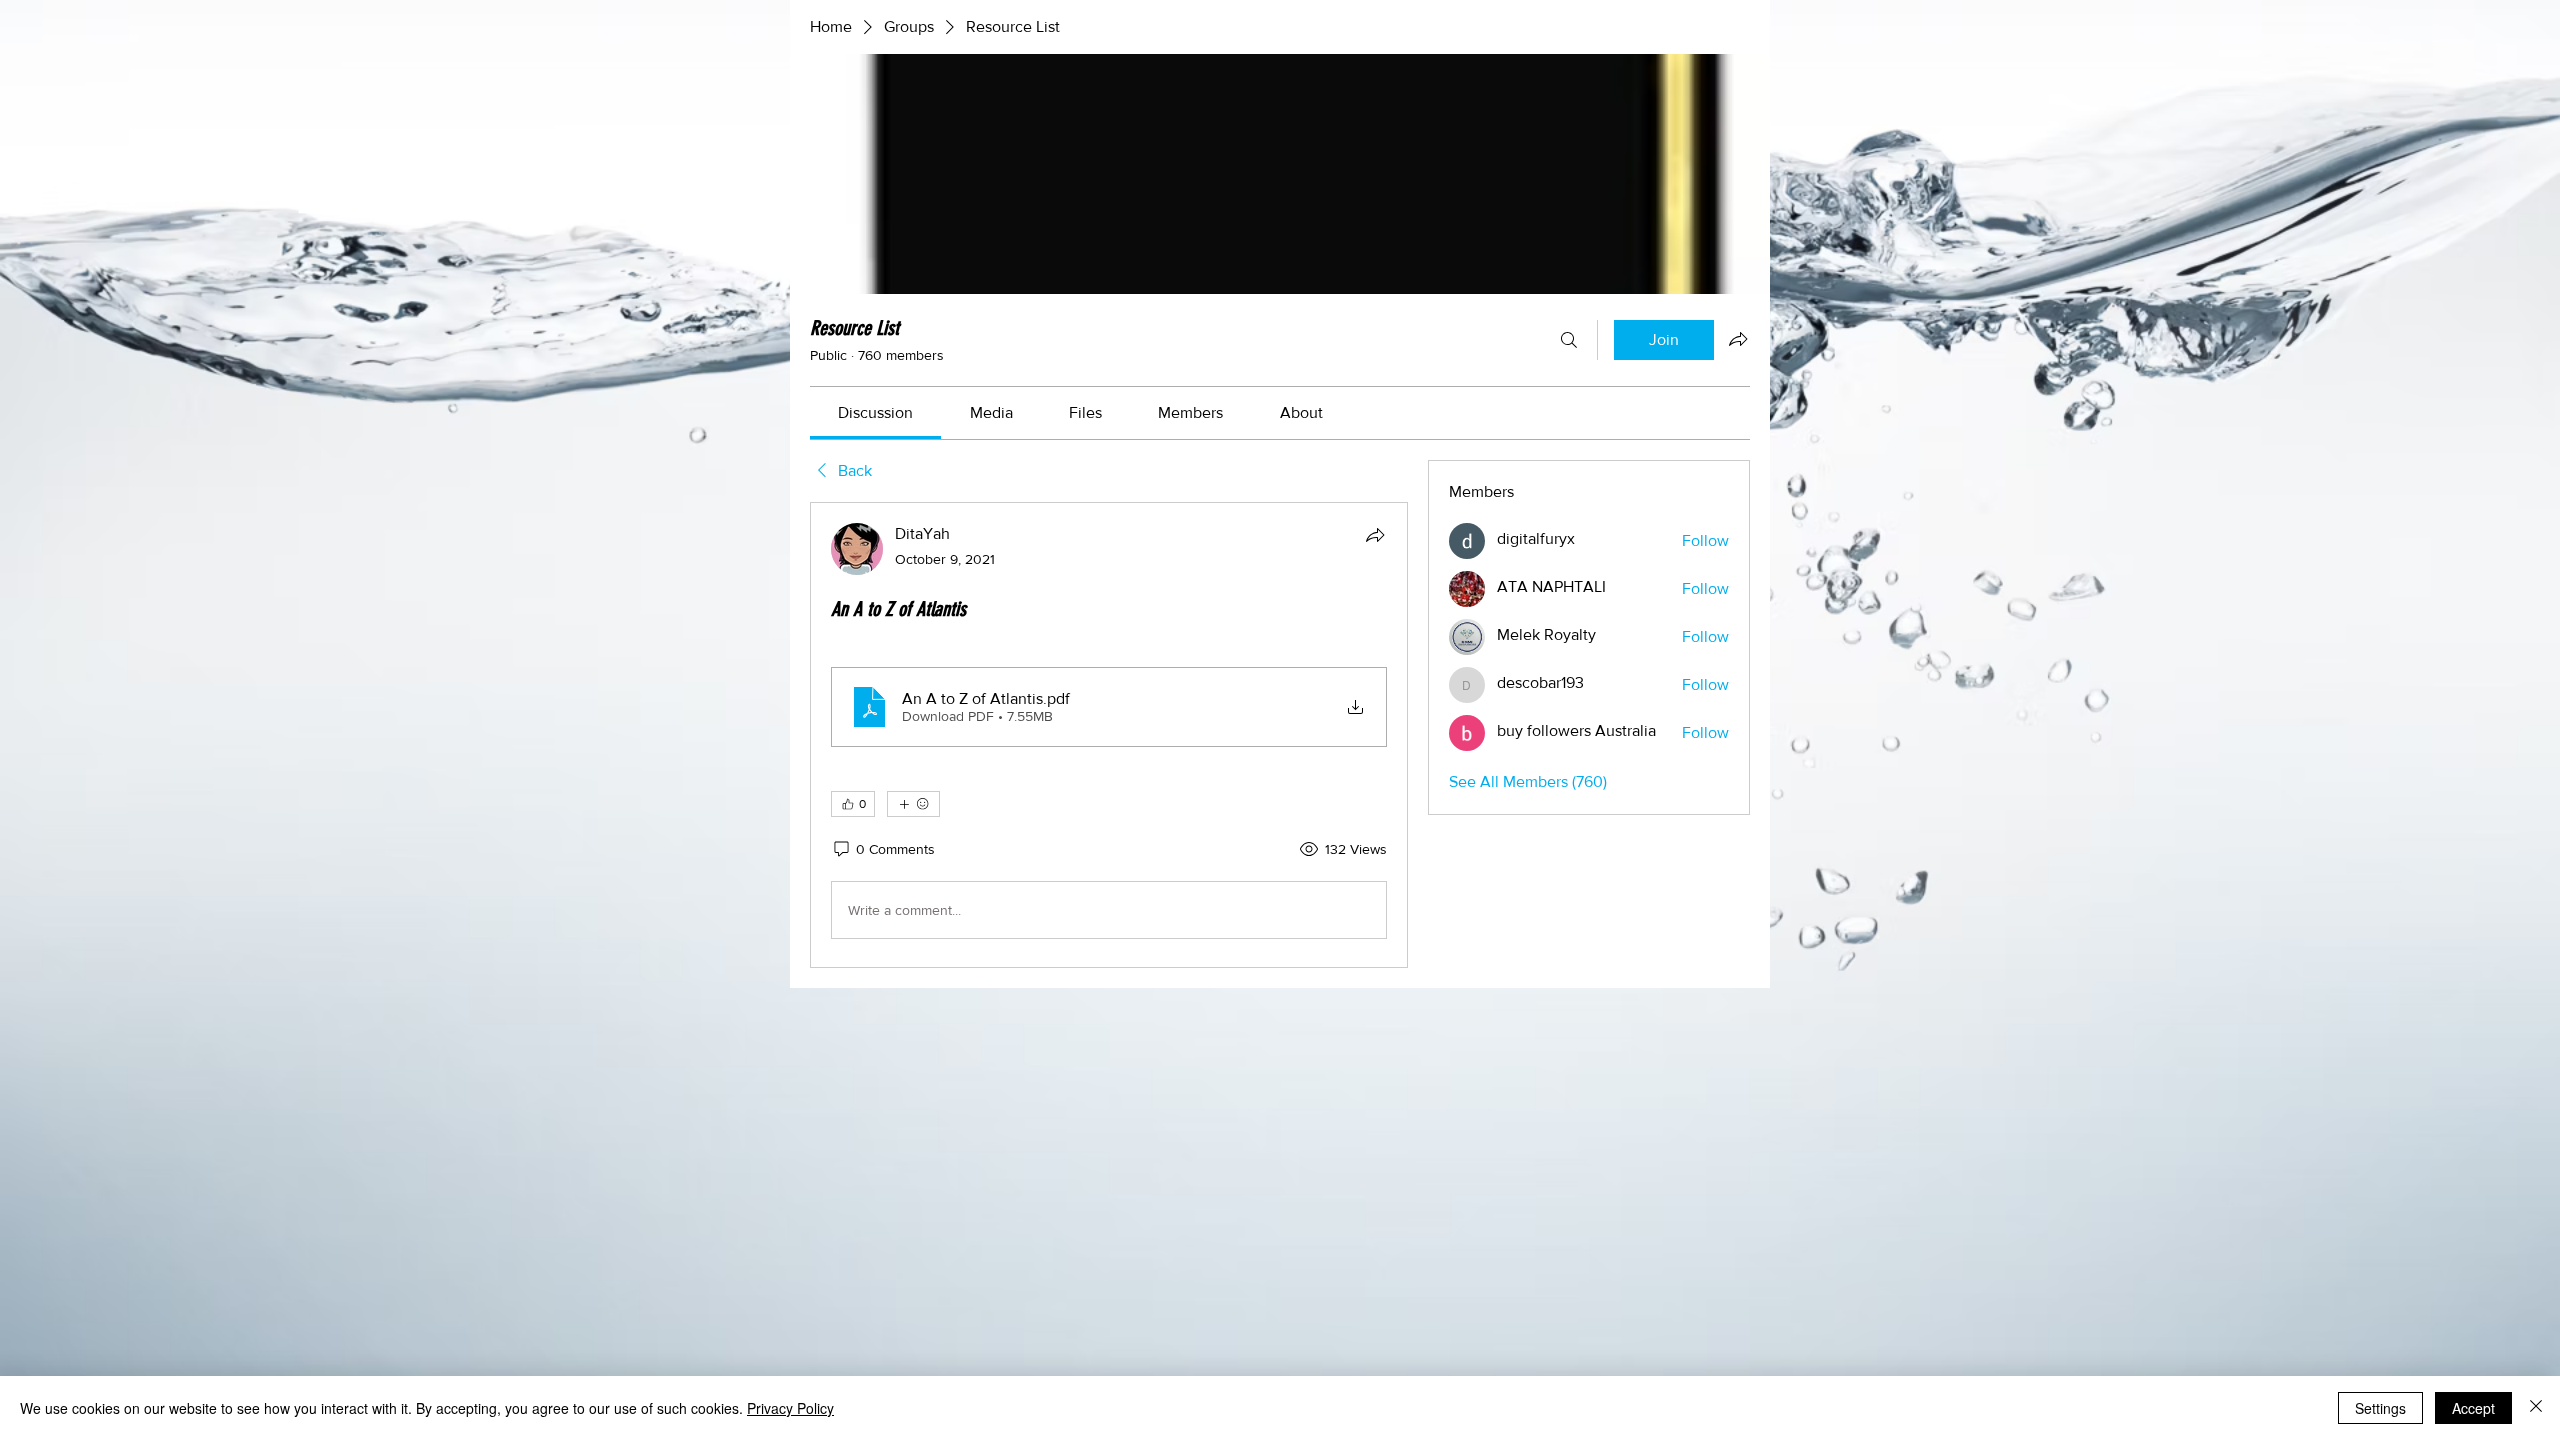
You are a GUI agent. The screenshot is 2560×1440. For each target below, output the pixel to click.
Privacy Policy (790, 1408)
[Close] (2536, 1408)
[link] (875, 412)
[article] (1109, 735)
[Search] (1569, 340)
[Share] (1375, 535)
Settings (2380, 1408)
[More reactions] (913, 804)
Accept (2473, 1408)
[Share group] (1738, 339)
